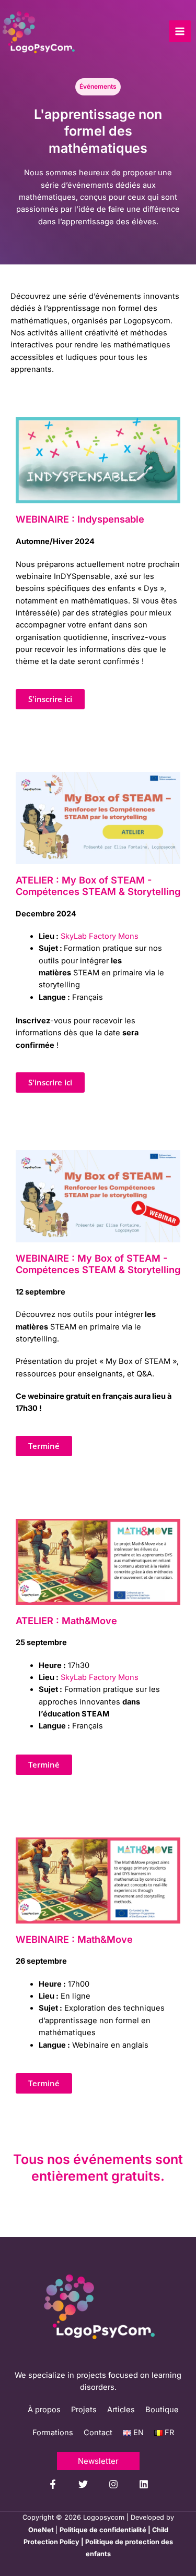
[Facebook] (53, 2484)
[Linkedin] (144, 2484)
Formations (53, 2433)
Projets (84, 2410)
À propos (44, 2410)
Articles (121, 2410)
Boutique (162, 2410)
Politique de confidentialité (103, 2530)
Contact (98, 2433)
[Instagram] (113, 2484)
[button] (44, 1446)
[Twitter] (83, 2484)
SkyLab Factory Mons (100, 936)
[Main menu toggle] (180, 31)
